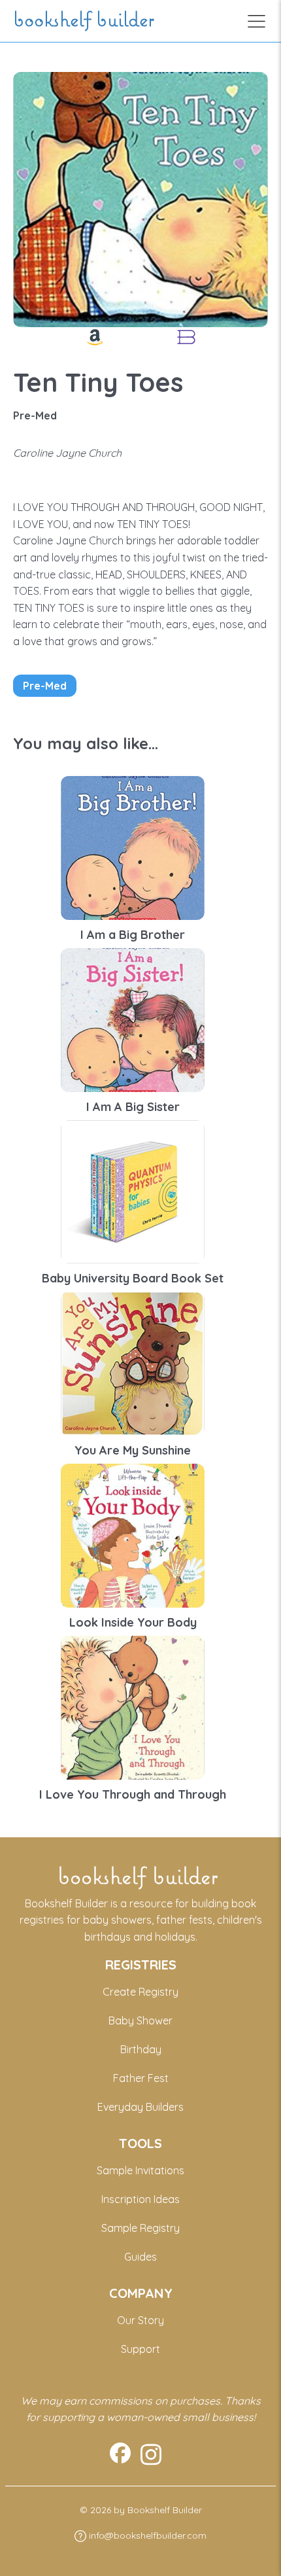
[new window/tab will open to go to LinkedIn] (151, 2455)
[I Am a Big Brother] (133, 847)
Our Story (140, 2320)
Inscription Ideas (140, 2199)
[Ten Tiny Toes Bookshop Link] (186, 337)
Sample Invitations (140, 2170)
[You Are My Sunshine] (133, 1362)
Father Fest (141, 2078)
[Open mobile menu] (256, 21)
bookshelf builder (86, 21)
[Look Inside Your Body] (133, 1534)
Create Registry (140, 1992)
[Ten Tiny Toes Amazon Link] (95, 337)
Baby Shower (140, 2020)
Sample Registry (140, 2228)
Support (140, 2349)
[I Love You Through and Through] (133, 1706)
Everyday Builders (140, 2107)
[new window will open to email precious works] (120, 2455)
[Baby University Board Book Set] (133, 1191)
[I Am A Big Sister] (133, 1019)
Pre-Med (45, 686)
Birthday (141, 2049)
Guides (140, 2257)
